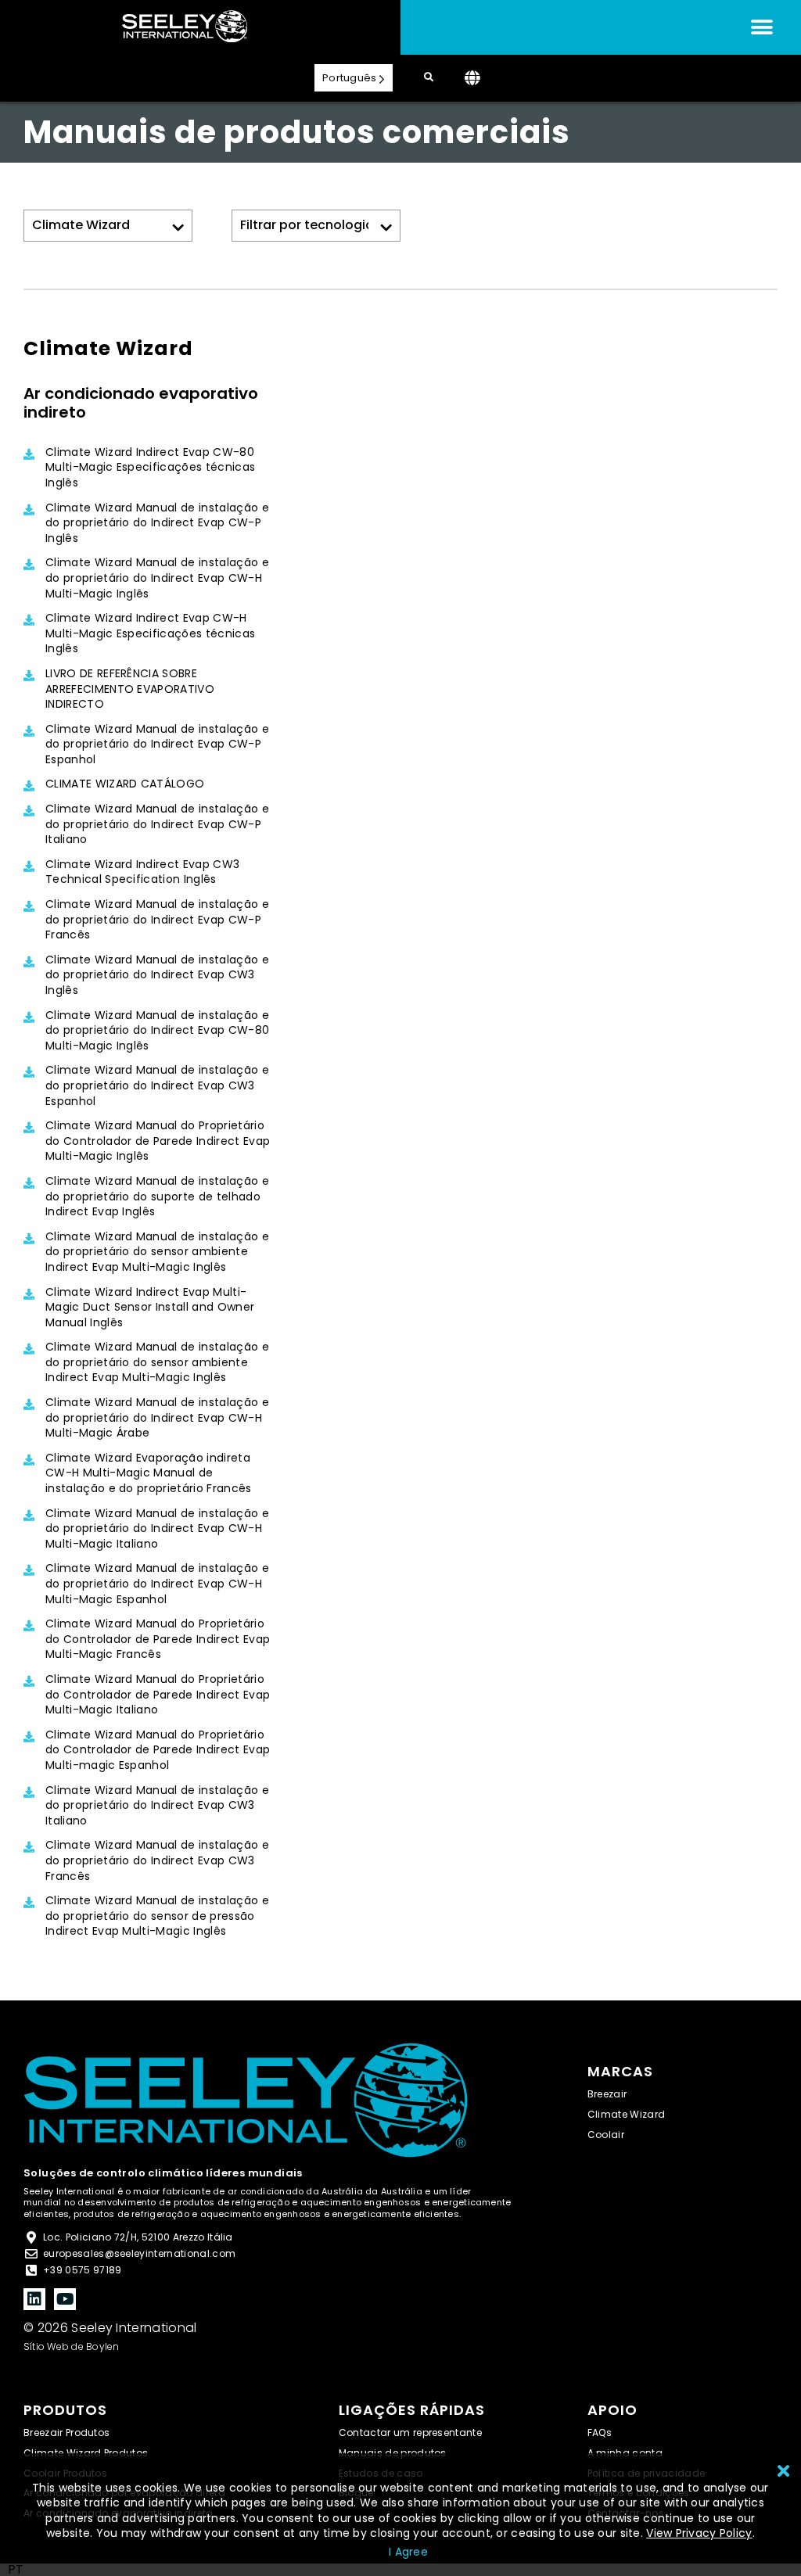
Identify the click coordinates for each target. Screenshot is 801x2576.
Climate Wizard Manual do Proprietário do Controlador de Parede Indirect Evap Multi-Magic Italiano (158, 1695)
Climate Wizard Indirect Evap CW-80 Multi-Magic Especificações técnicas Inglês (150, 468)
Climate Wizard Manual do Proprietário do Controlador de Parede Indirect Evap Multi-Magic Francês (158, 1639)
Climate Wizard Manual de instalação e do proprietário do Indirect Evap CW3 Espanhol (157, 1085)
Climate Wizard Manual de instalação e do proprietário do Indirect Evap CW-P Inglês (157, 523)
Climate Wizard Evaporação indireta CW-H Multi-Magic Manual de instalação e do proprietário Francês (149, 1473)
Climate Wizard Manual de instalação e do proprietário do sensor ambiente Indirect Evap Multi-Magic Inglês (157, 1252)
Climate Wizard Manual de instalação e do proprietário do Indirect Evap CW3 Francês (157, 1860)
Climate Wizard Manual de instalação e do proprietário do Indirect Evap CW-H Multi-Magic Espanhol (157, 1584)
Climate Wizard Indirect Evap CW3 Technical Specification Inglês (142, 872)
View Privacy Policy (699, 2533)
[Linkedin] (34, 2299)
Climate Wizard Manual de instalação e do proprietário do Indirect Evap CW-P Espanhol (157, 744)
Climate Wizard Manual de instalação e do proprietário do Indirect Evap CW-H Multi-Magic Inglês (157, 578)
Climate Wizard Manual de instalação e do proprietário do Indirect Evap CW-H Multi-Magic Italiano (157, 1529)
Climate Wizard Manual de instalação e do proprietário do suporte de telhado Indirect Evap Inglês (157, 1197)
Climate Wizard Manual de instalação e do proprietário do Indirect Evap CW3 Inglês (157, 975)
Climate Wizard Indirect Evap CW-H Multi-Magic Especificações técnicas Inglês (150, 633)
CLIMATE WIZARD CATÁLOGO (125, 784)
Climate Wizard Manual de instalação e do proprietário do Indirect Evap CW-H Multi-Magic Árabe (157, 1418)
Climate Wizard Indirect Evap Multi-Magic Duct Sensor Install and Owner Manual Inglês (150, 1308)
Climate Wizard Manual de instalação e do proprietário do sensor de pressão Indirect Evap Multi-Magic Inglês (157, 1916)
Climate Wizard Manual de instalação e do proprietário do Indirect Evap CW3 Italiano (157, 1806)
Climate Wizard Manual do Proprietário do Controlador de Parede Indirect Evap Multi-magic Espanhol (158, 1750)
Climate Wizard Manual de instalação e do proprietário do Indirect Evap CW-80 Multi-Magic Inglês (157, 1031)
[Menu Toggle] (762, 27)
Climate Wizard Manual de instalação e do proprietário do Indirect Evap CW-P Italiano (157, 824)
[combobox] (16, 2570)
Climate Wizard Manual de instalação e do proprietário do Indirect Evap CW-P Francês (157, 920)
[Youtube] (65, 2299)
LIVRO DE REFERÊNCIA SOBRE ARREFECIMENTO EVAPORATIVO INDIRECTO (130, 689)
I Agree (408, 2552)
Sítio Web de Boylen (72, 2346)
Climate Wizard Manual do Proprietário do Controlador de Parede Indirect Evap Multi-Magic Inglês (158, 1141)
